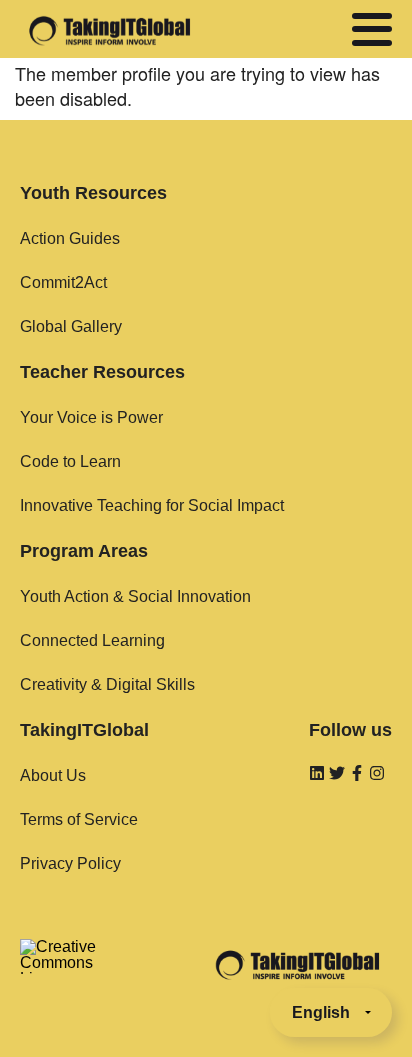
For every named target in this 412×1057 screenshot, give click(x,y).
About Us (53, 775)
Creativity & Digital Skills (107, 684)
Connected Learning (92, 640)
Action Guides (70, 238)
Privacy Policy (70, 863)
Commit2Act (63, 282)
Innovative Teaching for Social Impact (152, 505)
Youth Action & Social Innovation (135, 596)
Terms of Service (79, 819)
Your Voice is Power (91, 417)
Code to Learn (70, 461)
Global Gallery (71, 326)
